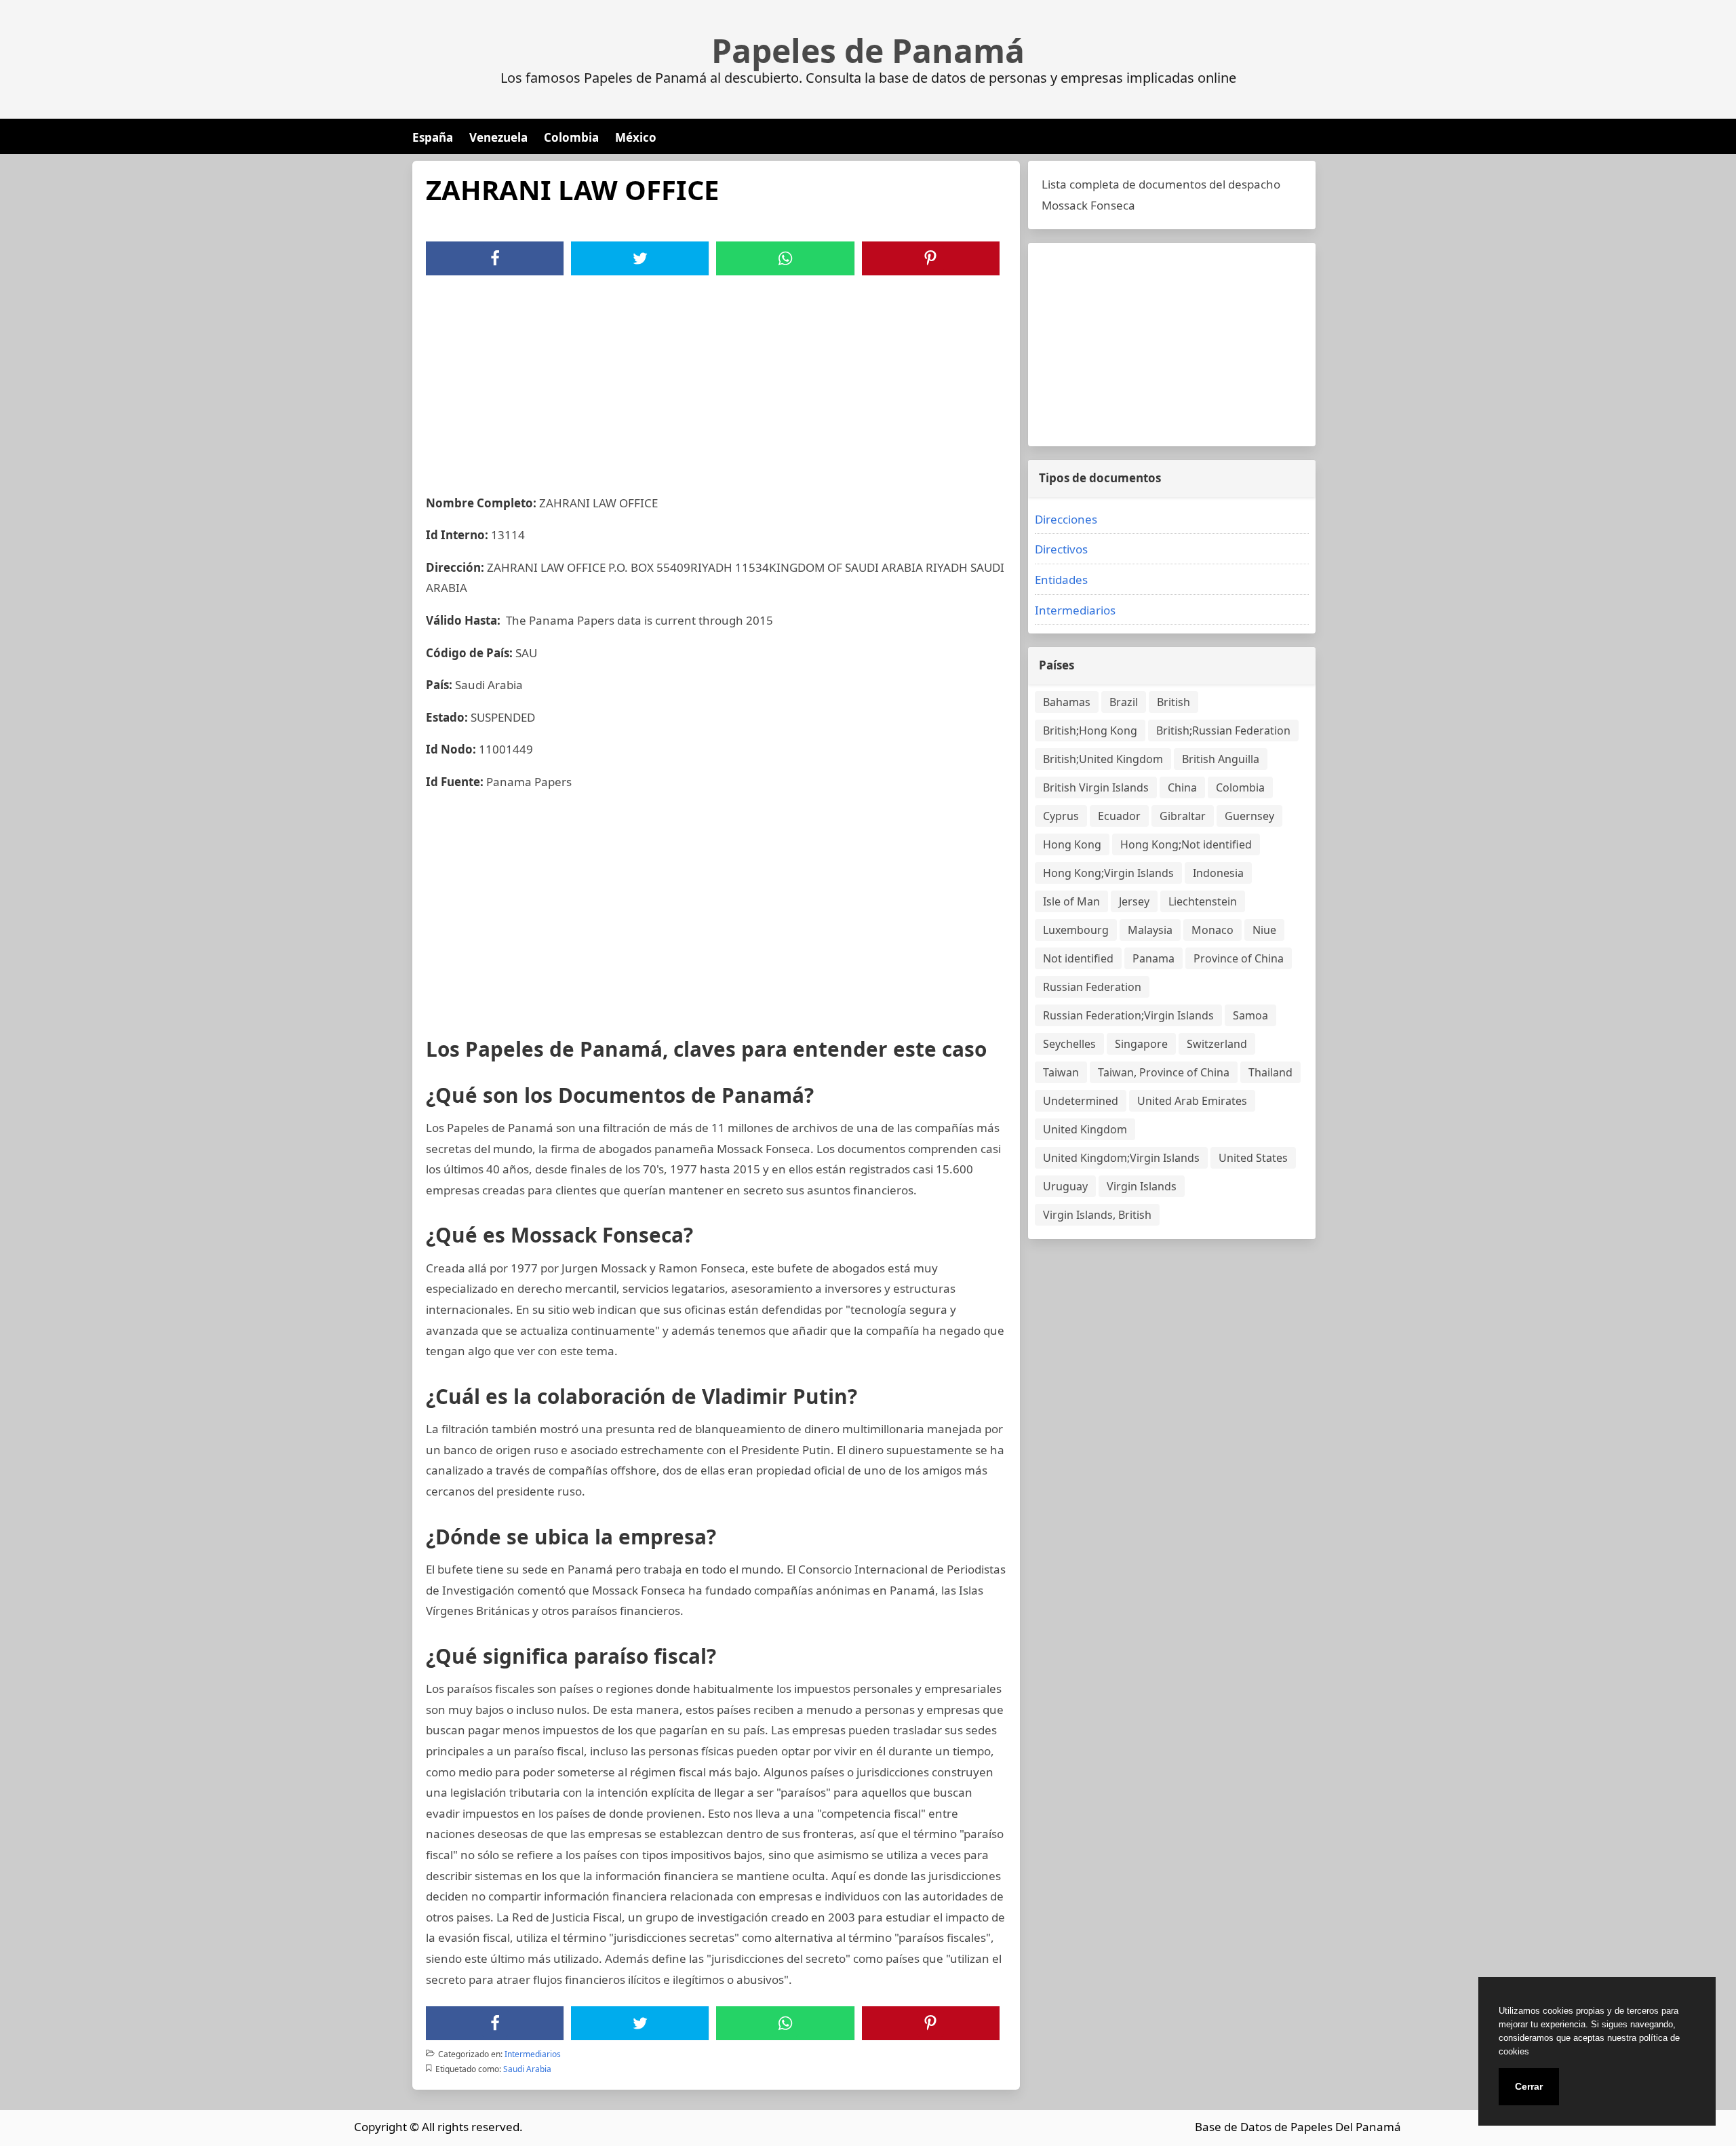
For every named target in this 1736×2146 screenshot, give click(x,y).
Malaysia (1150, 930)
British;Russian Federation (1223, 730)
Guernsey (1249, 816)
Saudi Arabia (527, 2069)
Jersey (1134, 901)
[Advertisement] (716, 377)
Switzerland (1217, 1044)
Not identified (1078, 958)
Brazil (1124, 702)
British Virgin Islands (1096, 787)
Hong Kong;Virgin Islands (1108, 873)
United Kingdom (1085, 1129)
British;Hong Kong (1090, 730)
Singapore (1141, 1044)
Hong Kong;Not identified (1186, 844)
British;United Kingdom (1103, 759)
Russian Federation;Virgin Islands (1128, 1015)
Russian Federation (1092, 987)
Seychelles (1069, 1044)
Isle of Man (1071, 901)
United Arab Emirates (1192, 1101)
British (1173, 702)
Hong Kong (1072, 844)
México (636, 137)
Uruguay (1065, 1186)
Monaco (1212, 930)
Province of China (1239, 958)
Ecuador (1119, 816)
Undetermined (1081, 1101)
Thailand (1270, 1072)
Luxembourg (1076, 930)
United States (1253, 1158)
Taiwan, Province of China (1164, 1072)
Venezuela (498, 137)
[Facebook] (495, 258)
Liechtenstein (1203, 901)
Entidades (1061, 580)
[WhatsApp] (785, 258)
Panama (1153, 958)
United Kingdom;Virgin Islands (1121, 1158)
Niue (1264, 930)
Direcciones (1066, 519)
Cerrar (1529, 2086)
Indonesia (1218, 873)
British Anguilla (1221, 759)
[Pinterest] (930, 258)
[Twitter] (640, 258)
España (433, 137)
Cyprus (1061, 816)
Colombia (571, 137)
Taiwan (1061, 1072)
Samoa (1250, 1015)
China (1182, 787)
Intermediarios (533, 2054)
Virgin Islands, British (1097, 1215)
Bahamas (1067, 702)
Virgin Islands (1142, 1186)
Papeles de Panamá (868, 51)
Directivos (1061, 549)
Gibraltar (1183, 816)
